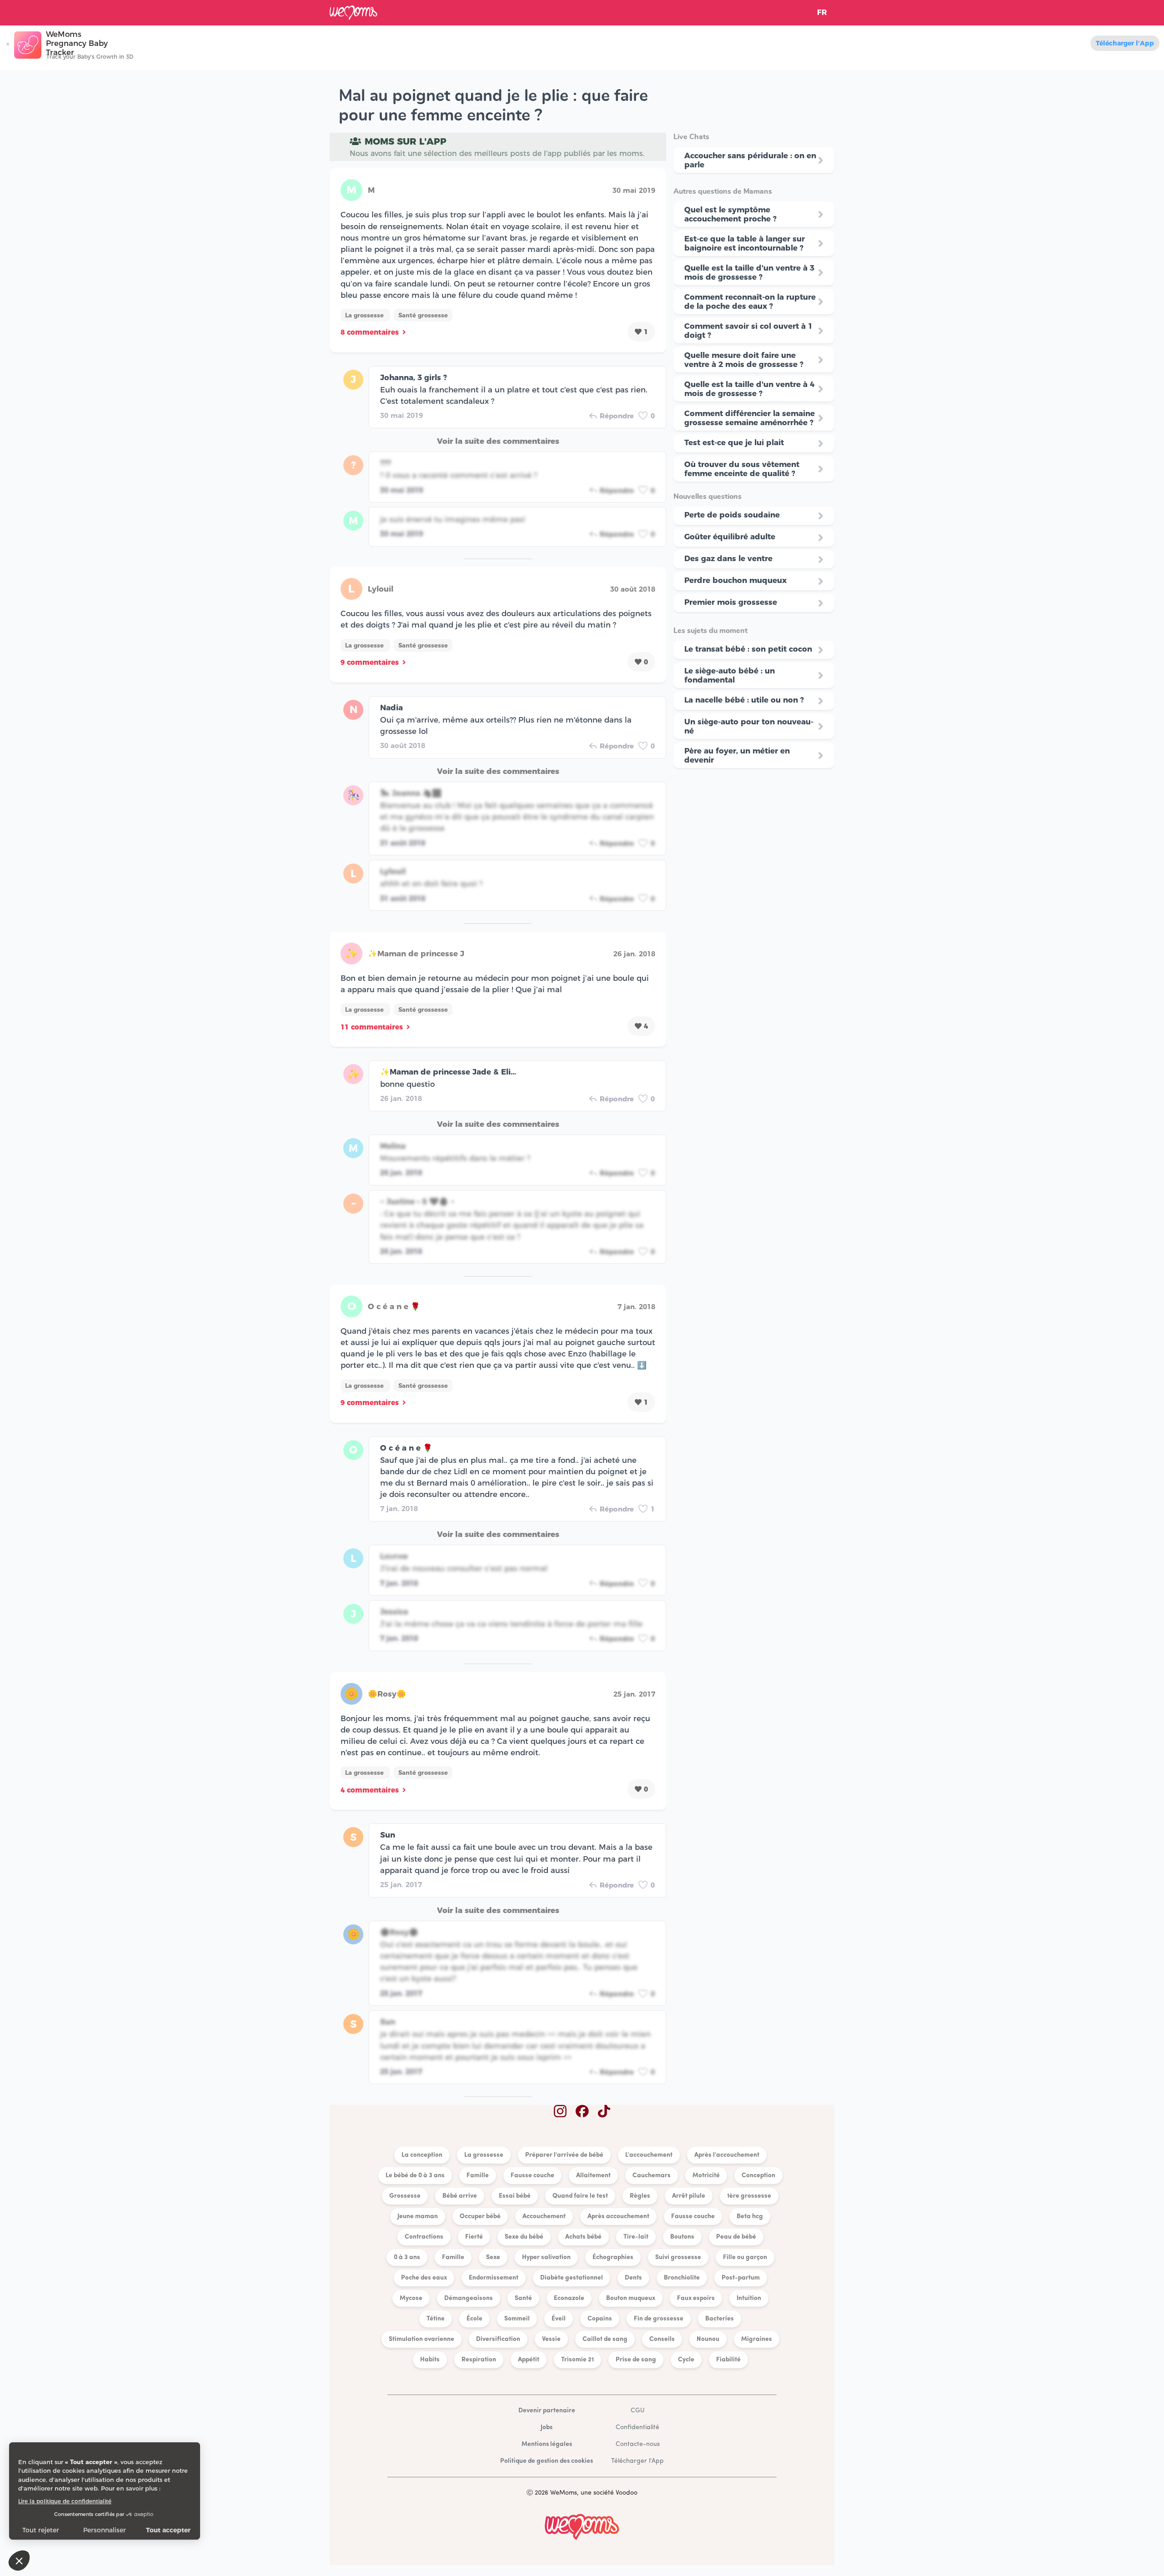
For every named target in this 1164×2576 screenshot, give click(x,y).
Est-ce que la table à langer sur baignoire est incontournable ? (745, 243)
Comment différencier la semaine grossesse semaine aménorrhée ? (750, 418)
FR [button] (822, 13)
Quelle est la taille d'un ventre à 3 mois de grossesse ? (749, 272)
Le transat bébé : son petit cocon (748, 649)
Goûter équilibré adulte (730, 537)
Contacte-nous (638, 2444)
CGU (637, 2411)
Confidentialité (637, 2428)
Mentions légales (547, 2444)
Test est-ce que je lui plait (734, 442)
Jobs (547, 2428)
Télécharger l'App (1125, 43)
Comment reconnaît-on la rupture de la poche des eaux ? (750, 301)
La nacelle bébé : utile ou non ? (744, 700)
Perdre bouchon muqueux (735, 580)
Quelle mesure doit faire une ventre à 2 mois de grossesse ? (744, 360)
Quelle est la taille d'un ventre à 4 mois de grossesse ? (749, 389)
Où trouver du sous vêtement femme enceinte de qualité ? (742, 469)
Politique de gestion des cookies (547, 2461)
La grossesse (365, 315)
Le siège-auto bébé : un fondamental (730, 675)
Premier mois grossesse (731, 602)
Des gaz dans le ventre (728, 558)
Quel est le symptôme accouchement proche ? (730, 214)
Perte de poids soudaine (732, 515)
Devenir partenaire (547, 2411)
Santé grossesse (423, 315)
